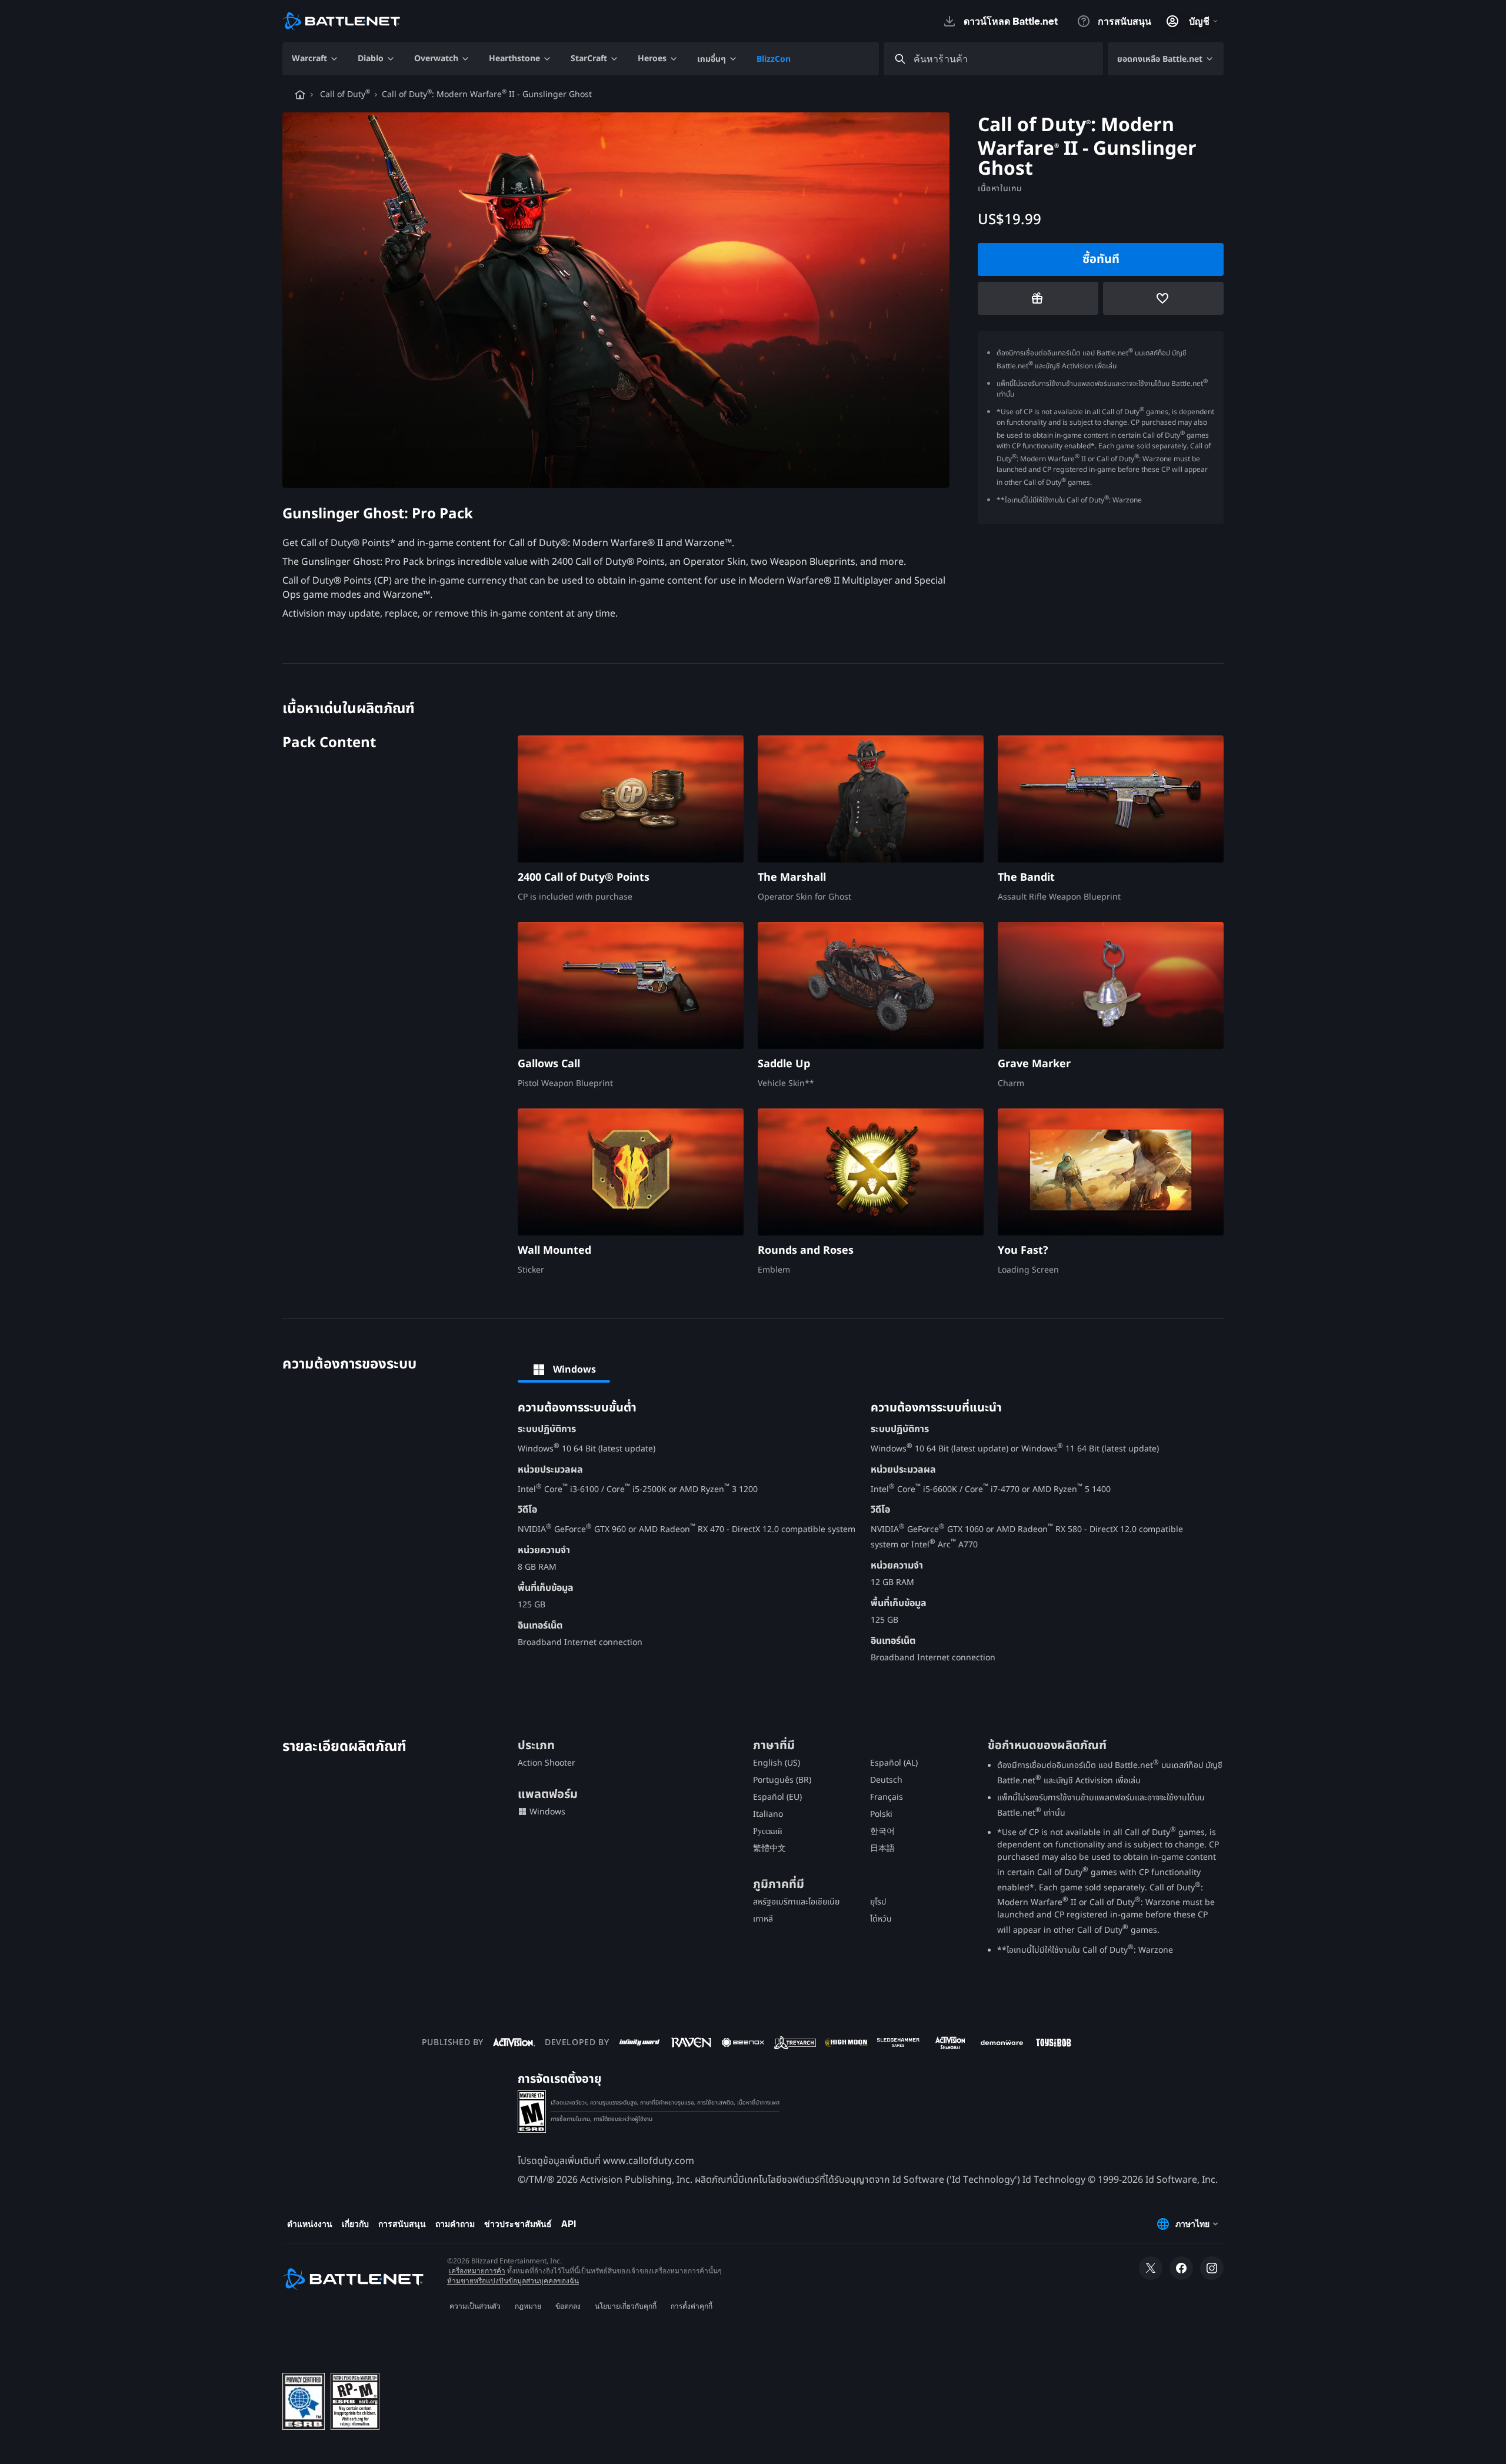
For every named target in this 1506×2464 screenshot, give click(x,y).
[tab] (564, 1370)
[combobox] (1004, 59)
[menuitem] (315, 59)
